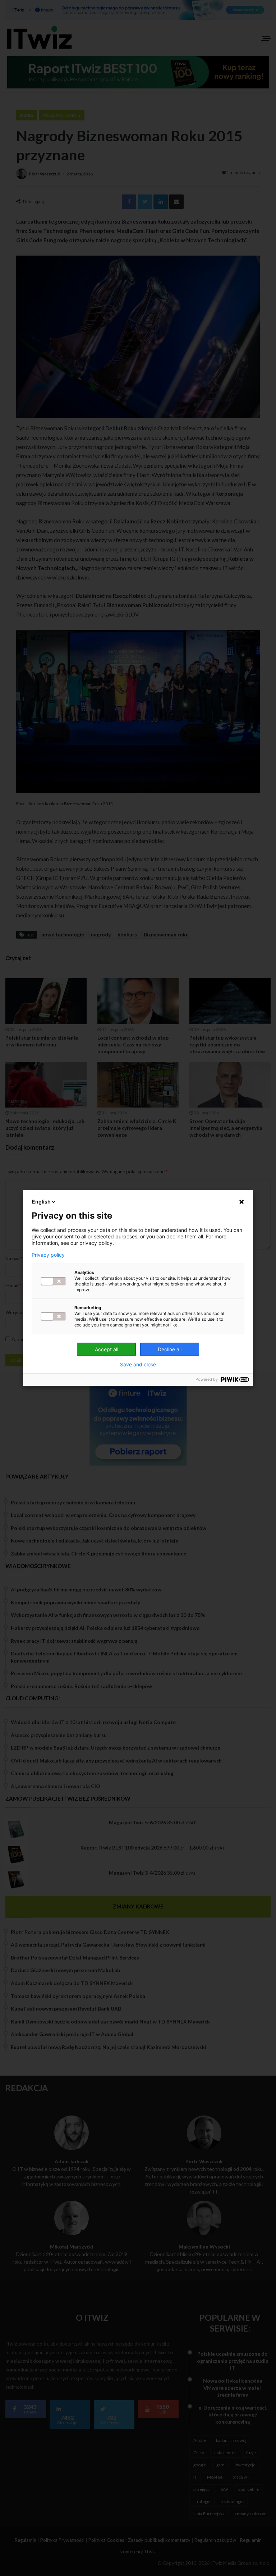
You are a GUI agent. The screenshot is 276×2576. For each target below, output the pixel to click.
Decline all (170, 1349)
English (41, 1202)
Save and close (138, 1365)
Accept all (107, 1349)
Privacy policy (48, 1255)
